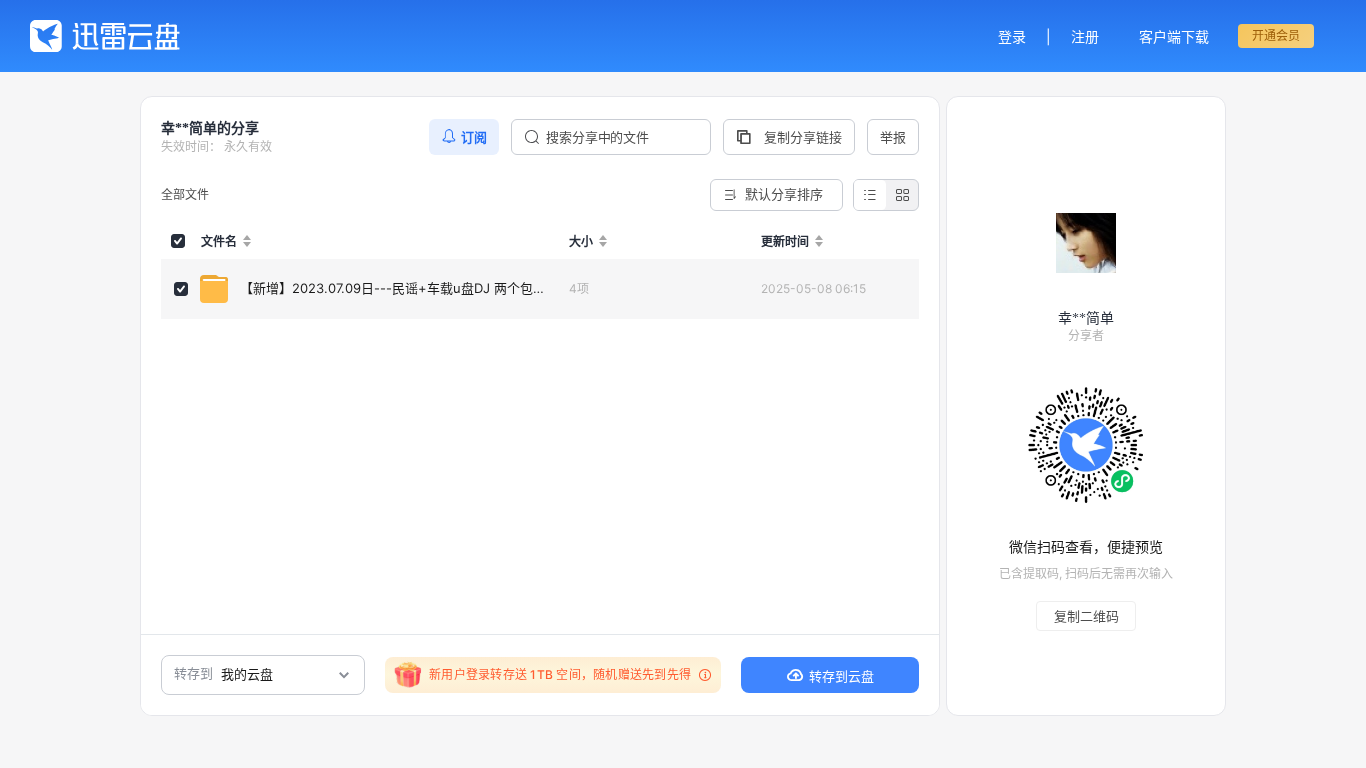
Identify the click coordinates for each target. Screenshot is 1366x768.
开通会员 (1276, 35)
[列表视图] (870, 195)
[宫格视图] (902, 195)
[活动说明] (702, 675)
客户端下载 (1174, 36)
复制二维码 (1086, 616)
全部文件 (185, 194)
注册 (1085, 36)
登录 (1012, 36)
